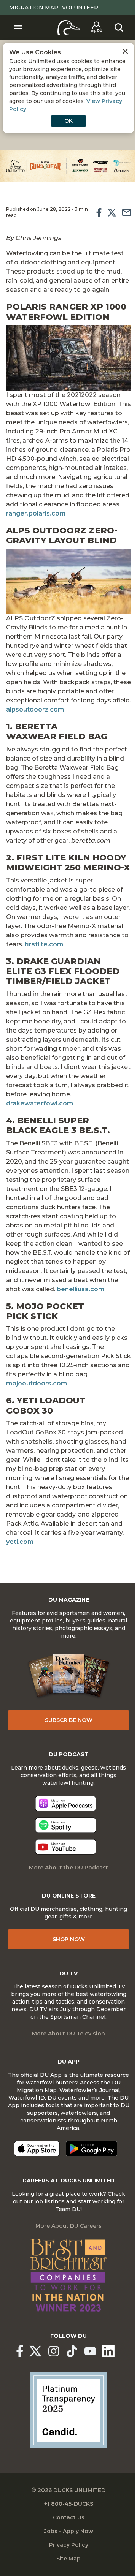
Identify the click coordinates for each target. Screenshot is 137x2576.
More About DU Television (68, 2034)
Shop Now (69, 1939)
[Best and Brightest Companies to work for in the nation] (68, 2275)
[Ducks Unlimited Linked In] (108, 2351)
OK (68, 121)
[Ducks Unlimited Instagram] (54, 2351)
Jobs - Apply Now (69, 2531)
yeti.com (20, 1542)
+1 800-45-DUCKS (69, 2504)
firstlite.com (44, 944)
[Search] (119, 27)
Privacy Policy (69, 2545)
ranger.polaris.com (36, 513)
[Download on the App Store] (37, 2149)
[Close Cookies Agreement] (125, 51)
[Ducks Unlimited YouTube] (90, 2351)
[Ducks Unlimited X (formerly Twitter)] (35, 2351)
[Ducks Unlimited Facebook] (20, 2351)
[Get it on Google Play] (92, 2149)
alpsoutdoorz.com (35, 709)
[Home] (69, 27)
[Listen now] (66, 1804)
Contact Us (69, 2517)
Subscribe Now (69, 1720)
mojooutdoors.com (37, 1383)
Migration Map (34, 8)
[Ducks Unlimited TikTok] (72, 2351)
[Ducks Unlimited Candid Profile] (68, 2410)
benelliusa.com (80, 1289)
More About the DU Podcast (68, 1868)
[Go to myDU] (97, 27)
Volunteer (80, 8)
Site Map (68, 2559)
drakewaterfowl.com (40, 1103)
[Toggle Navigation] (18, 27)
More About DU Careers (68, 2226)
